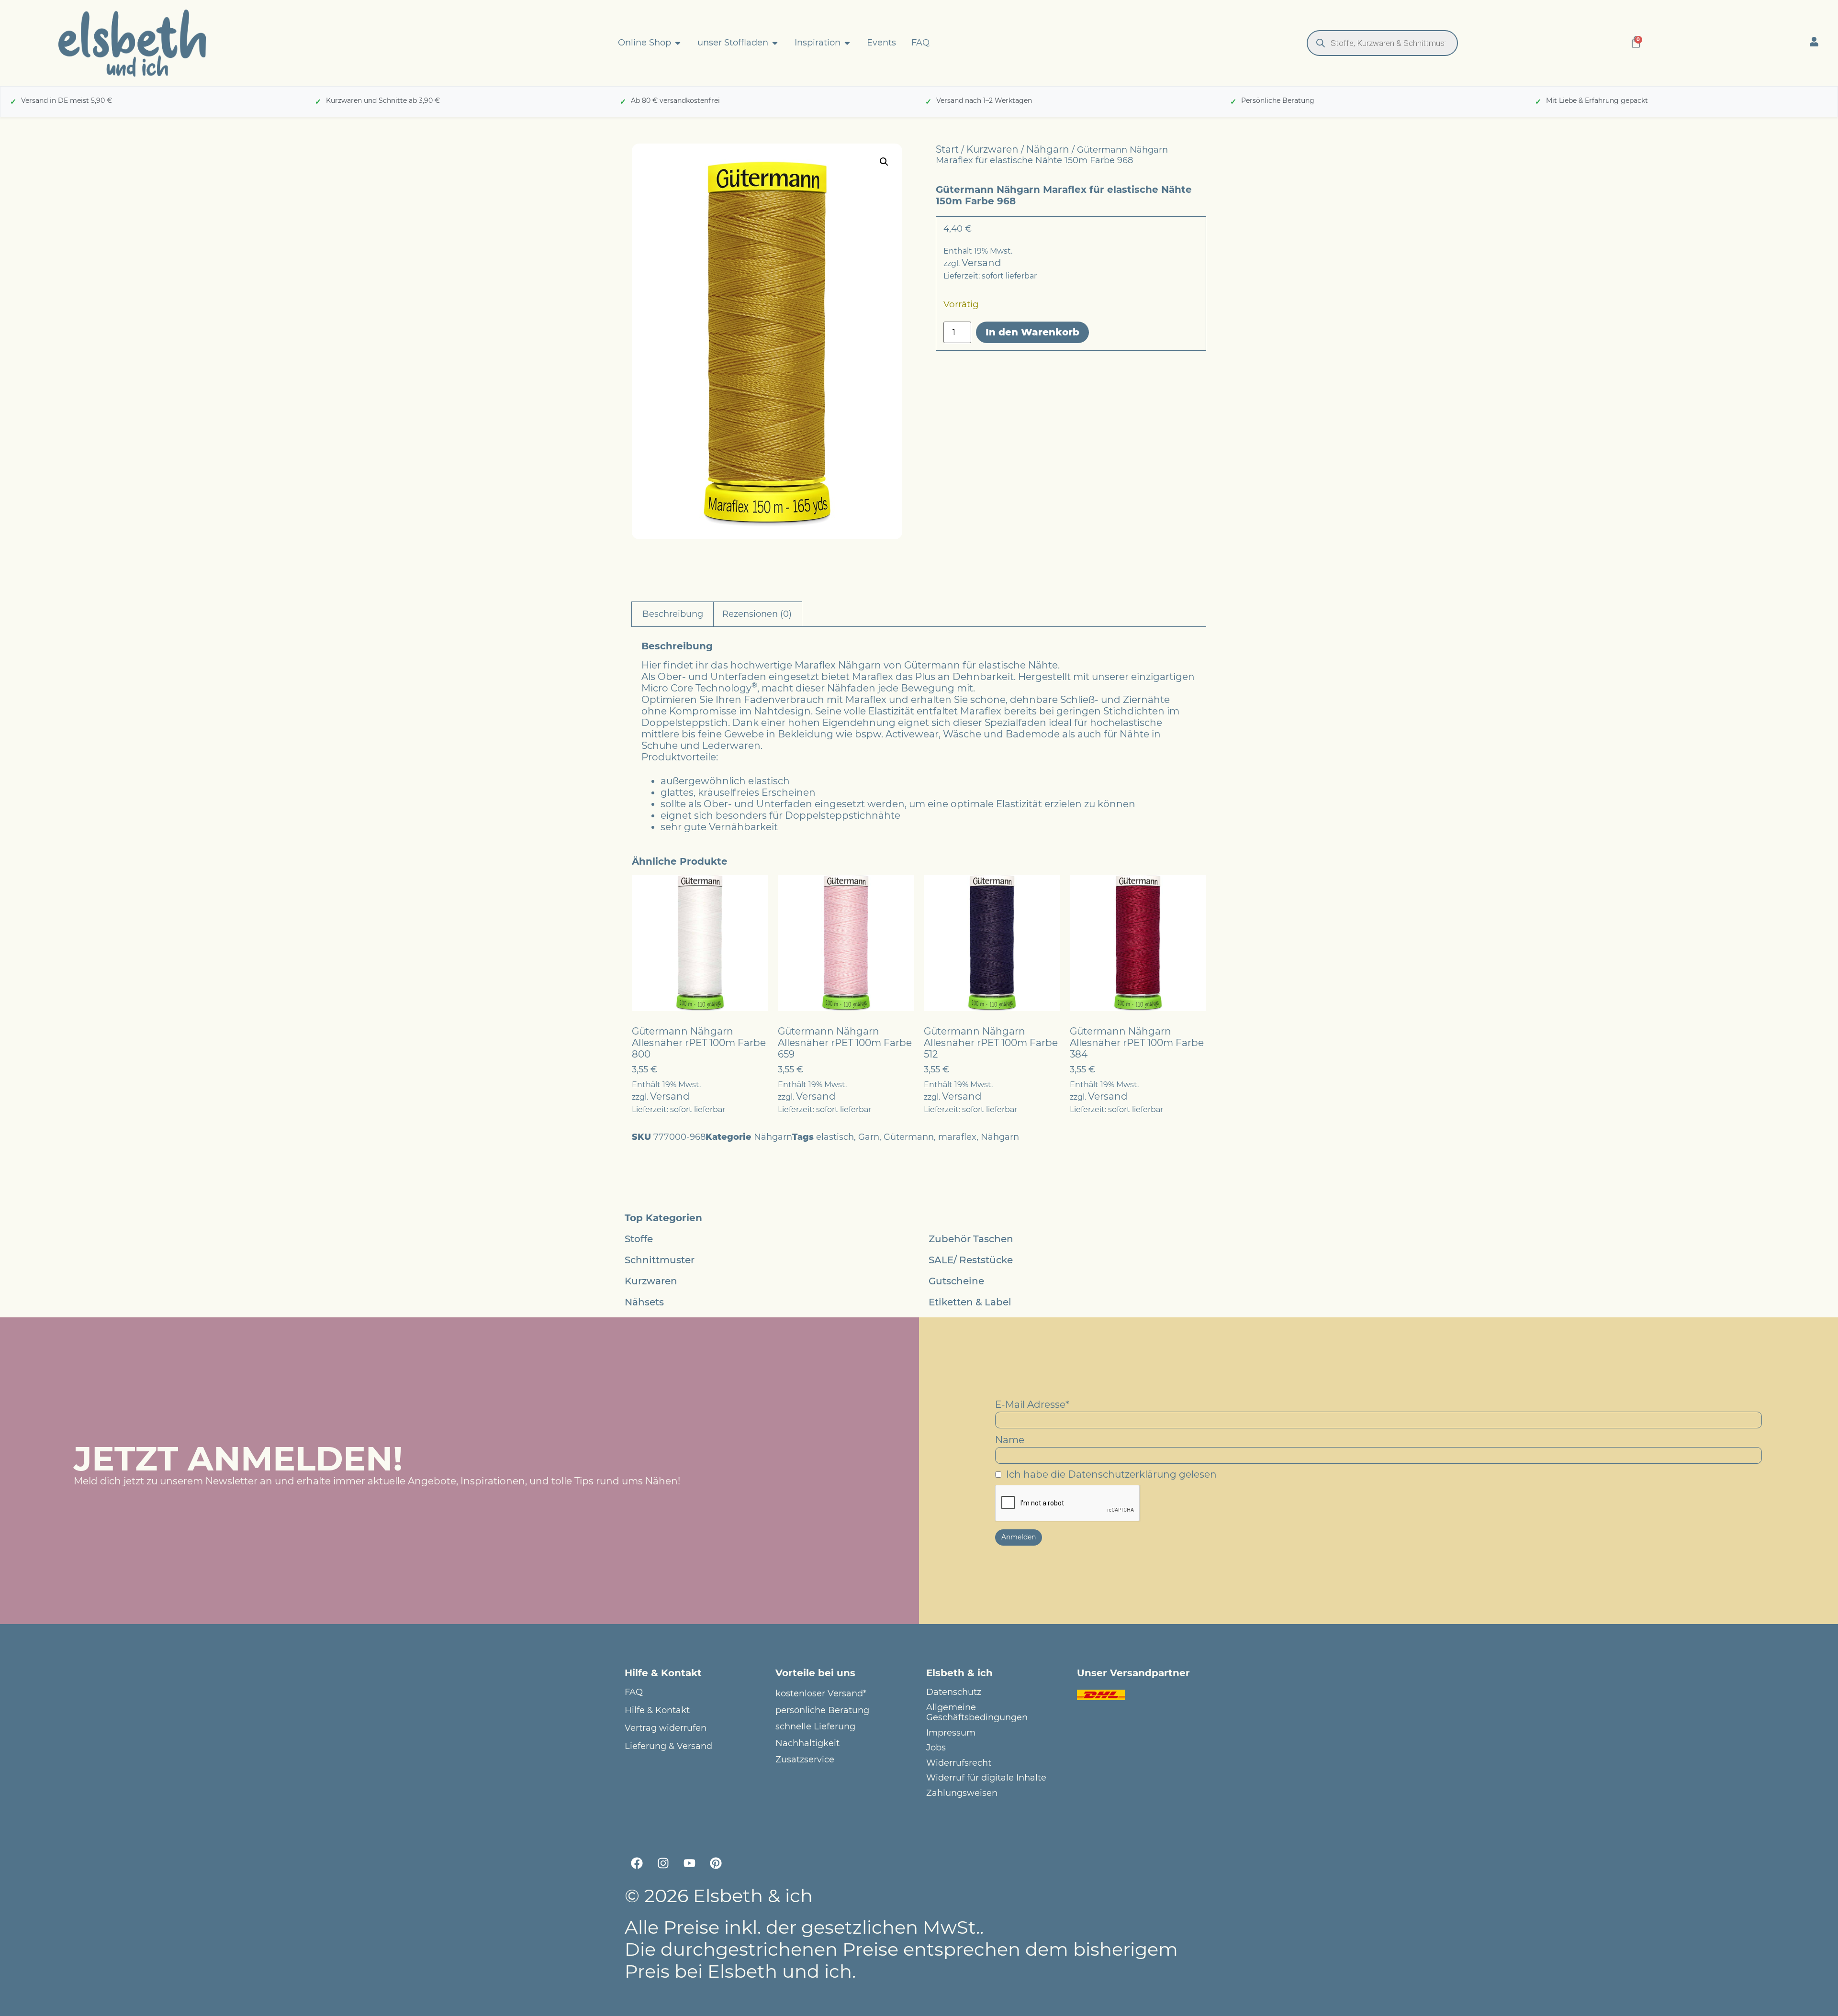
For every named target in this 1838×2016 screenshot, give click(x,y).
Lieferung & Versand (668, 1746)
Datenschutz (954, 1692)
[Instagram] (663, 1863)
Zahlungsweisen (962, 1793)
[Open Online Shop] (678, 43)
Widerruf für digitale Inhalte (986, 1778)
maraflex (957, 1137)
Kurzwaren (992, 149)
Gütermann (909, 1137)
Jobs (936, 1748)
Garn (869, 1137)
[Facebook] (637, 1863)
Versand (981, 263)
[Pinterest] (716, 1863)
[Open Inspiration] (847, 43)
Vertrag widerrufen (666, 1728)
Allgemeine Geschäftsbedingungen (977, 1713)
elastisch (835, 1137)
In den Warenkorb (1032, 332)
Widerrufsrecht (959, 1763)
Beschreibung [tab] (673, 614)
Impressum (951, 1733)
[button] (884, 162)
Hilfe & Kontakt (657, 1710)
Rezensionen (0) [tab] (757, 614)
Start (947, 149)
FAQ (634, 1692)
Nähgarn (1048, 149)
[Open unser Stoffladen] (775, 43)
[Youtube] (689, 1863)
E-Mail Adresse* (1032, 1404)
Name (1010, 1440)
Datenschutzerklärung (1122, 1474)
